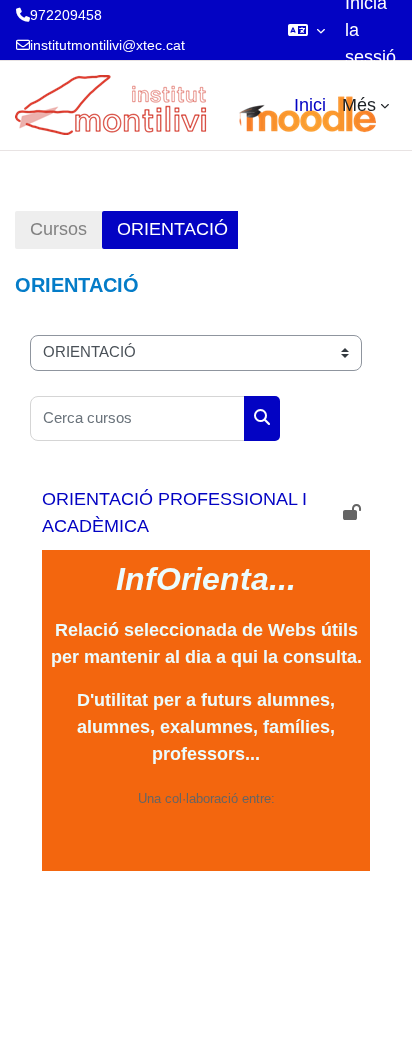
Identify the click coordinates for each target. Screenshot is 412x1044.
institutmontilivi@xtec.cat (107, 45)
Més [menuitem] (359, 105)
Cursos (58, 229)
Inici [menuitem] (310, 105)
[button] (306, 30)
